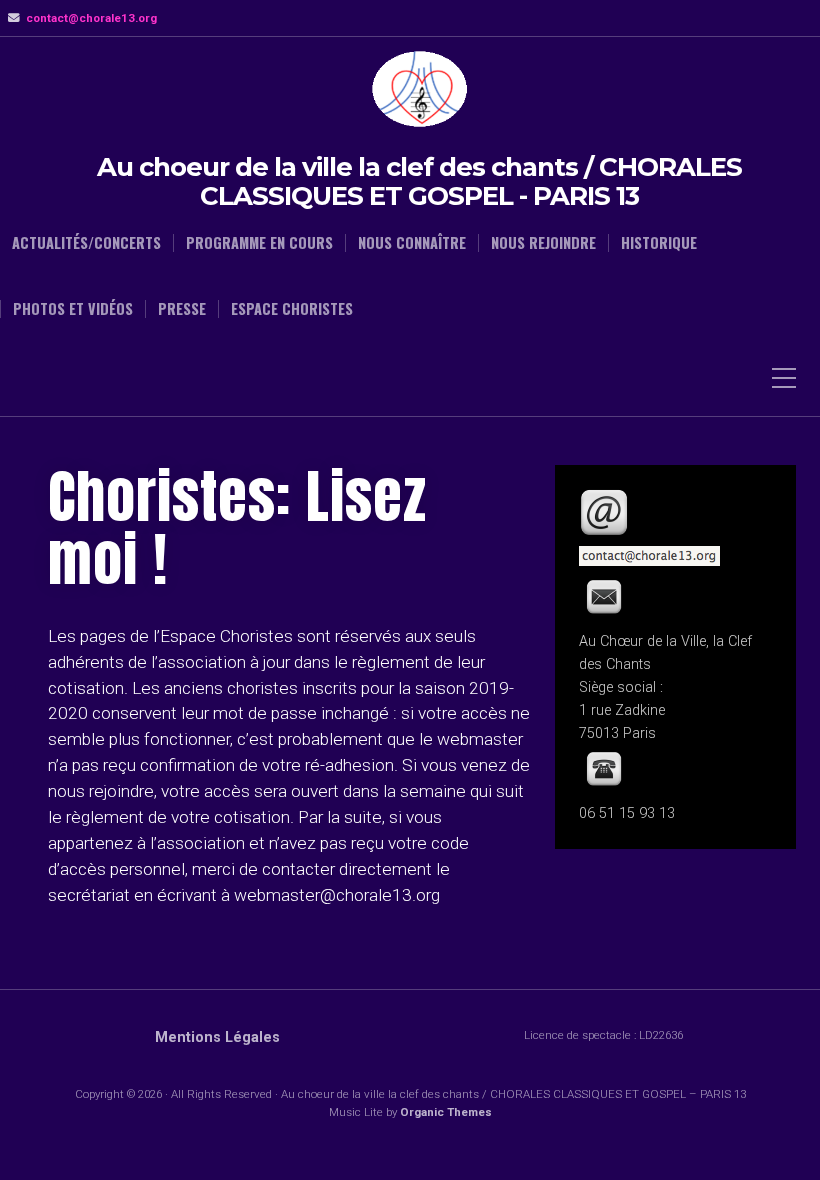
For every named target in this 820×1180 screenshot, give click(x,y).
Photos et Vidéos (73, 309)
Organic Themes (446, 1112)
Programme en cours (259, 243)
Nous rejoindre (543, 243)
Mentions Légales (217, 1037)
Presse (182, 309)
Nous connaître (412, 243)
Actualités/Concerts (86, 243)
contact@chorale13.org (91, 18)
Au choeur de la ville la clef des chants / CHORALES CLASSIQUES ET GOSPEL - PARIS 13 (419, 181)
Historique (659, 243)
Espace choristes (292, 309)
